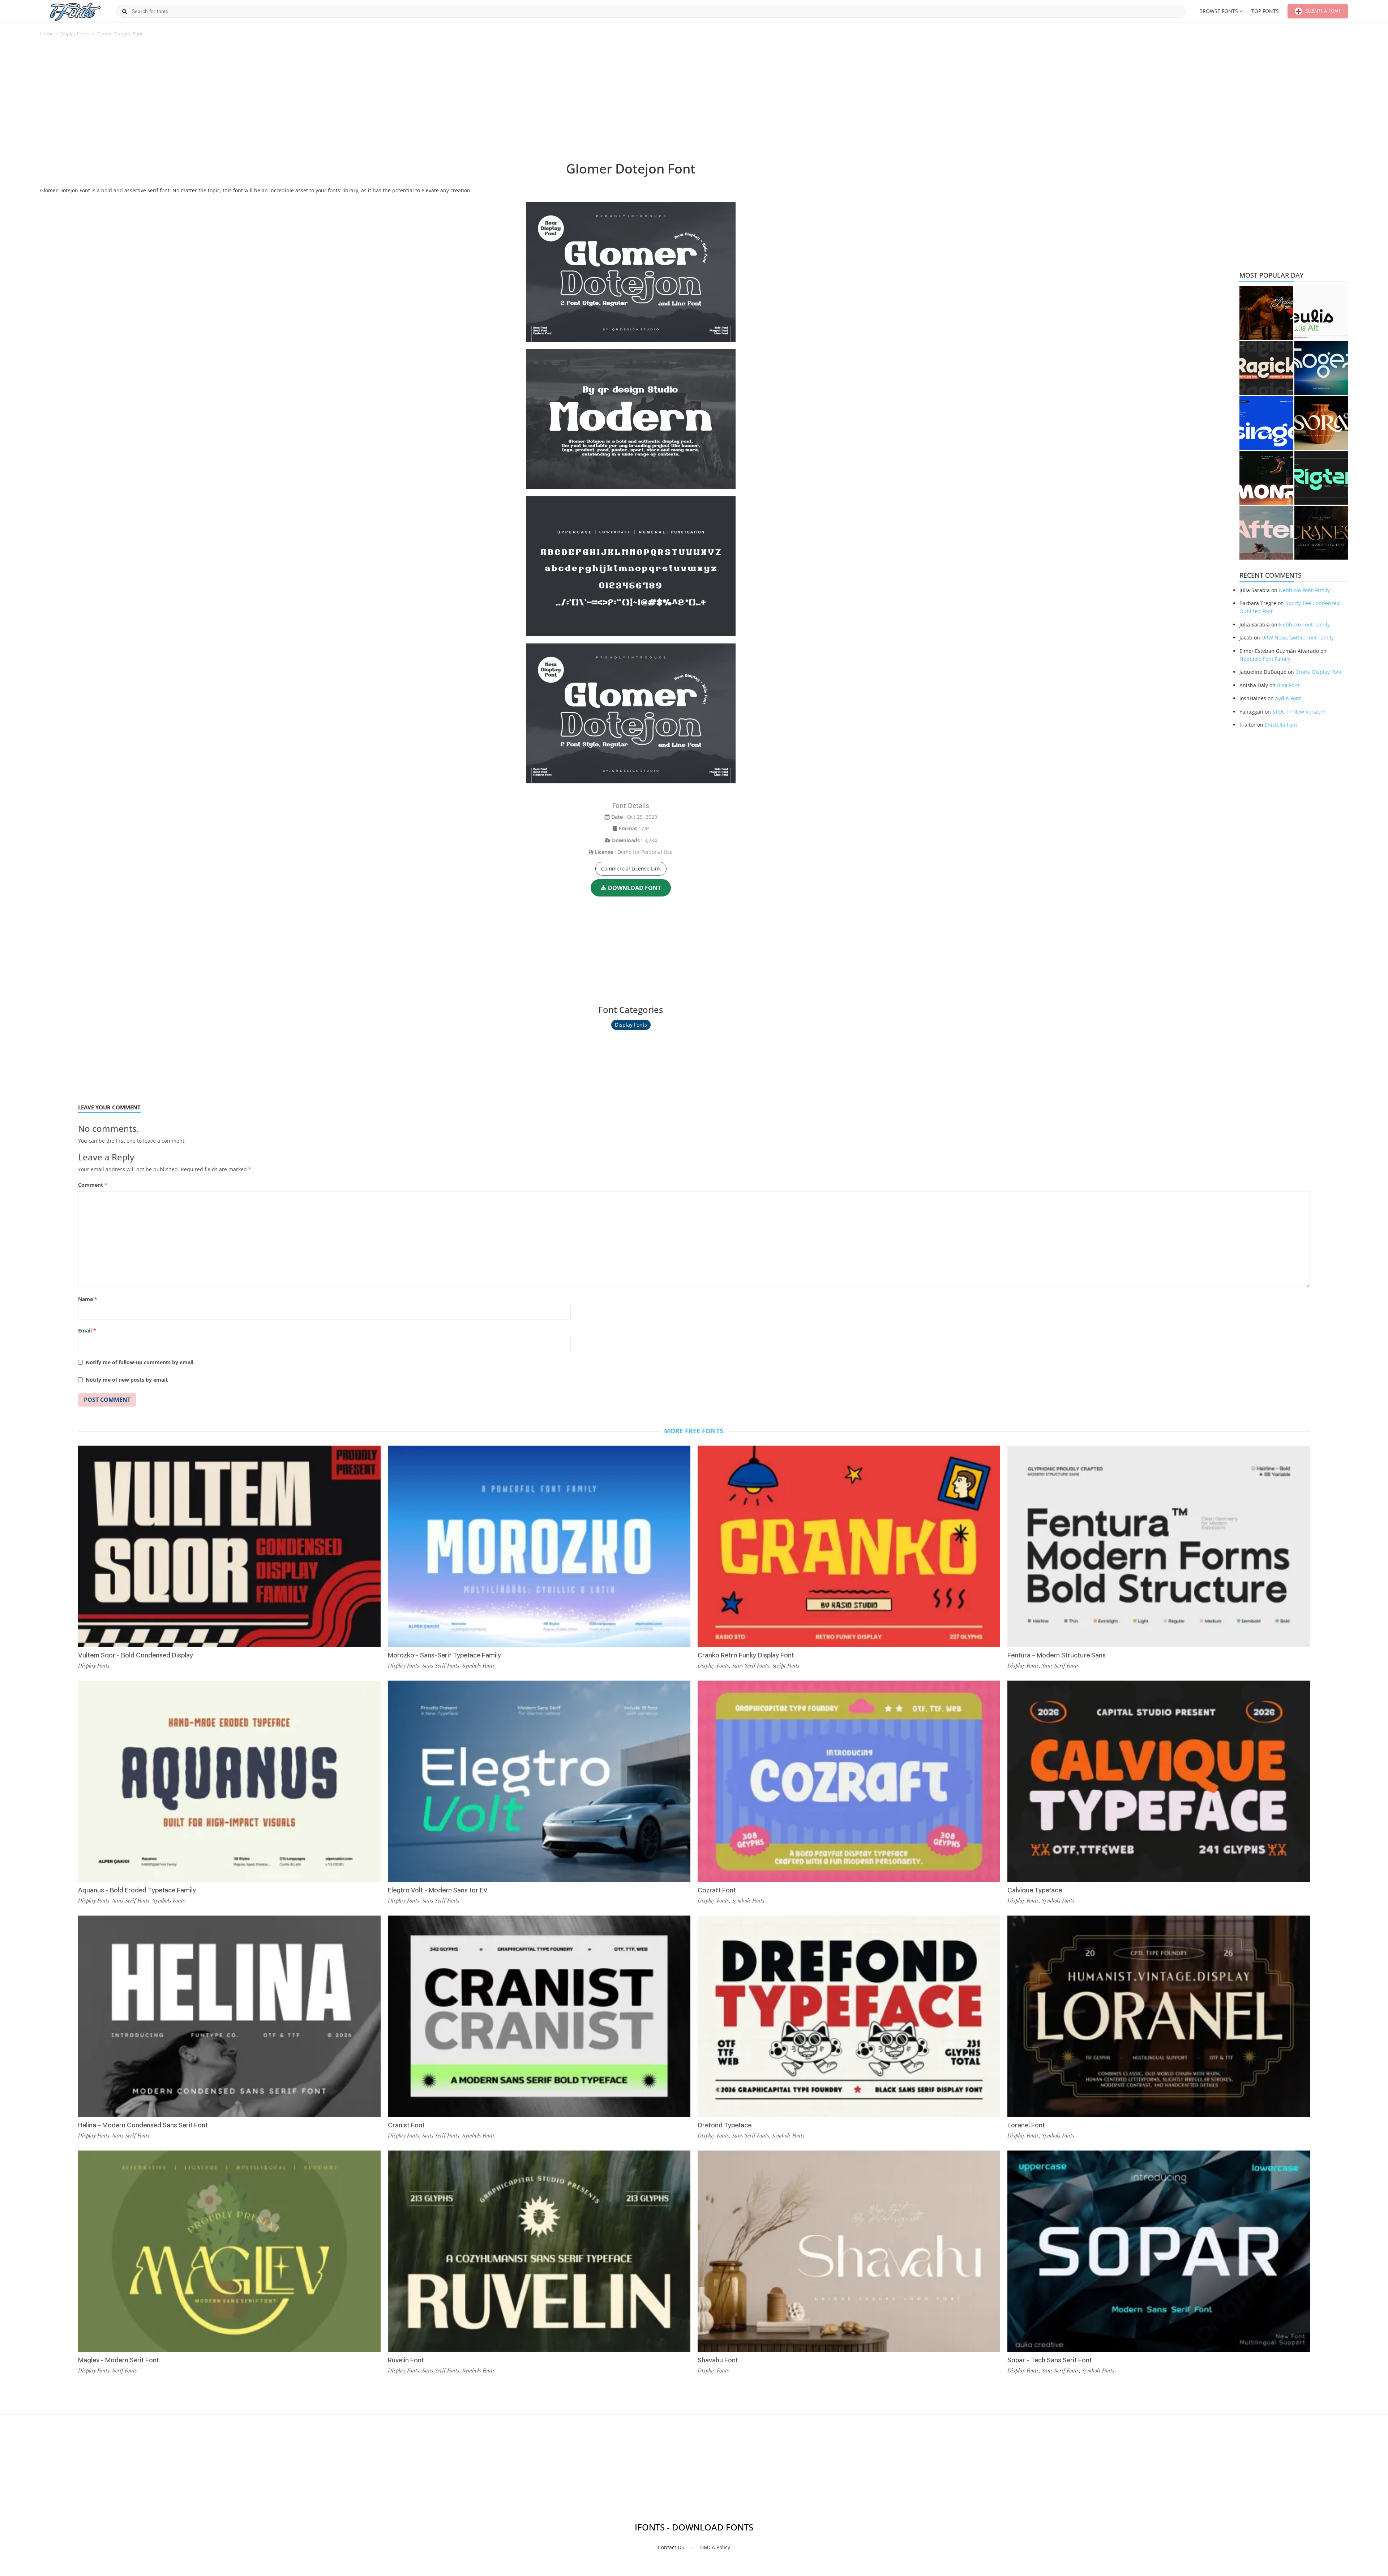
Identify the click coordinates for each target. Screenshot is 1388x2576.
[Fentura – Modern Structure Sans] (1159, 1546)
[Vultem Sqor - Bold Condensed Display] (229, 1546)
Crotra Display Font (1319, 672)
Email (87, 1330)
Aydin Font (1288, 698)
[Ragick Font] (1266, 368)
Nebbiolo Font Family (1304, 590)
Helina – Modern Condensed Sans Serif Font (143, 2125)
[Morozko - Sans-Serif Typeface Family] (539, 1546)
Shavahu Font (718, 2360)
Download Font (634, 888)
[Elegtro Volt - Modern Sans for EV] (539, 1781)
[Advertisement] (631, 103)
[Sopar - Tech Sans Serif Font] (1159, 2251)
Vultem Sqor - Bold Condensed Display (136, 1655)
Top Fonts (1265, 11)
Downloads (626, 840)
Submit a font (1322, 11)
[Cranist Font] (539, 2016)
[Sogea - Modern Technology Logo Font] (1321, 368)
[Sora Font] (1321, 423)
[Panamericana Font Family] (1266, 313)
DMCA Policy (715, 2547)
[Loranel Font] (1159, 2016)
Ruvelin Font (406, 2360)
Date (617, 817)
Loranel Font (1026, 2125)
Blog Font (1288, 685)
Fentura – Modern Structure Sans (1057, 1655)
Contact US (671, 2547)
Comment (93, 1185)
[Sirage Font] (1266, 423)
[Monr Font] (1266, 478)
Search (124, 11)
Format (628, 828)
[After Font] (1266, 533)
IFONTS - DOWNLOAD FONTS (694, 2527)
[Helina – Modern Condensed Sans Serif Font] (229, 2016)
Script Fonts (786, 1665)
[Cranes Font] (1321, 533)
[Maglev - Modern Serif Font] (229, 2251)
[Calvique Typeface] (1159, 1781)
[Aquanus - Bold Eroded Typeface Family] (229, 1781)
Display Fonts (75, 34)
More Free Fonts (694, 1431)
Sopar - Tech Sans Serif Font (1050, 2360)
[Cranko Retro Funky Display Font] (849, 1546)
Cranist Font (406, 2125)
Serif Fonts (125, 2370)
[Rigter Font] (1321, 478)
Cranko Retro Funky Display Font (746, 1655)
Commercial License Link (631, 868)
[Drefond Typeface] (849, 2016)
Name (88, 1299)
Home (47, 34)
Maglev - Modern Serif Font (119, 2360)
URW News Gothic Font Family (1298, 637)
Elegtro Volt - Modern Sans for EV (438, 1890)
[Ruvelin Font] (539, 2251)
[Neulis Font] (1321, 313)
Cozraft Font (717, 1890)
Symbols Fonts (169, 1900)
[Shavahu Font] (849, 2251)
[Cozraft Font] (849, 1781)
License (604, 852)
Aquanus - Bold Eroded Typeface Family (137, 1890)
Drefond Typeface (725, 2125)
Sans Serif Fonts (131, 1900)
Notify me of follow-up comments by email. (140, 1362)
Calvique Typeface (1035, 1890)
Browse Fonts (1219, 11)
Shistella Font (1281, 725)
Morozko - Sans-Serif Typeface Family (444, 1655)
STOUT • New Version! (1299, 712)
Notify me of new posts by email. (127, 1380)
